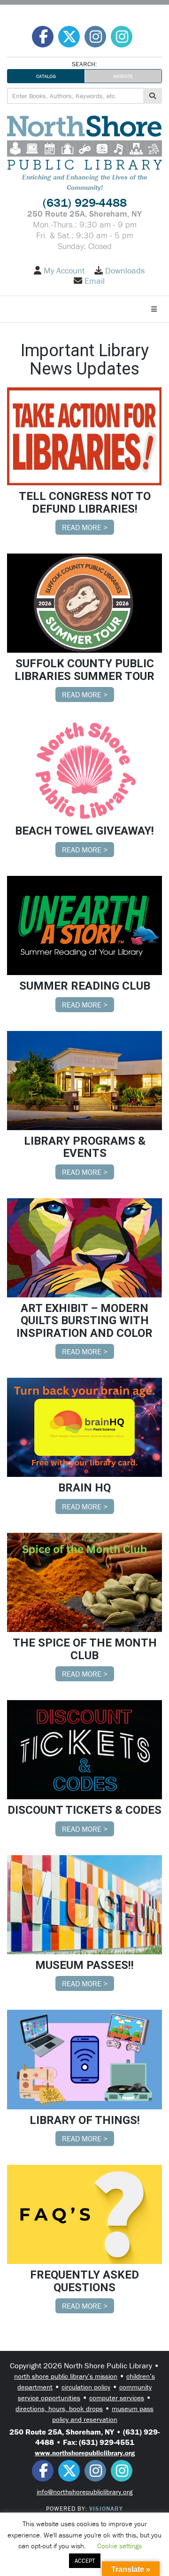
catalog (46, 76)
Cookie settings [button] (119, 2546)
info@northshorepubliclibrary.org (84, 2492)
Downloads (125, 271)
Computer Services (117, 2398)
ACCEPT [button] (85, 2561)
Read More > (85, 527)
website (123, 76)
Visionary (106, 2509)
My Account (64, 271)
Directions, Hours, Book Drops (59, 2408)
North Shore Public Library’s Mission (66, 2376)
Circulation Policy (86, 2387)
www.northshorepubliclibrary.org (85, 2453)
